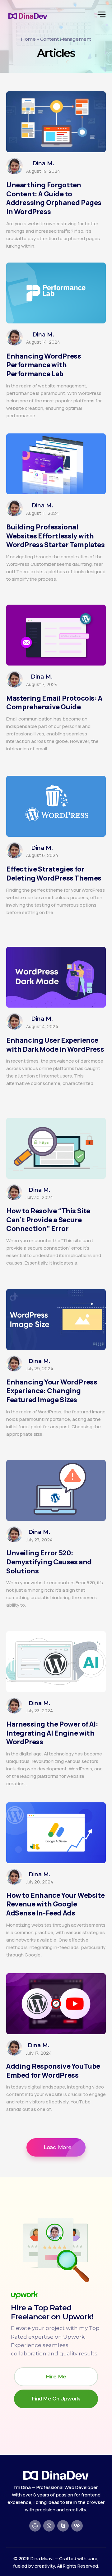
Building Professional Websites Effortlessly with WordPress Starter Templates (55, 536)
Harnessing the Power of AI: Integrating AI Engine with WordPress (52, 1733)
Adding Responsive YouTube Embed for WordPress (53, 2071)
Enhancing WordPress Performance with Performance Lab (44, 365)
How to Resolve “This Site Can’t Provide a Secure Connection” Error (48, 1220)
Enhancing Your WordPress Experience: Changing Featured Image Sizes (52, 1391)
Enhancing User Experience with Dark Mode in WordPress (55, 1045)
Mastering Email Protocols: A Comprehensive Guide (54, 703)
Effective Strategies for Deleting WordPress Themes (54, 874)
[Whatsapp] (49, 2526)
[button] (56, 2147)
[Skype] (63, 2526)
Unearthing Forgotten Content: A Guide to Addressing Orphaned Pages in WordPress (54, 198)
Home (28, 39)
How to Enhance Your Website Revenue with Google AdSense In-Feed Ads (55, 1904)
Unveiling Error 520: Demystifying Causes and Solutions (49, 1562)
